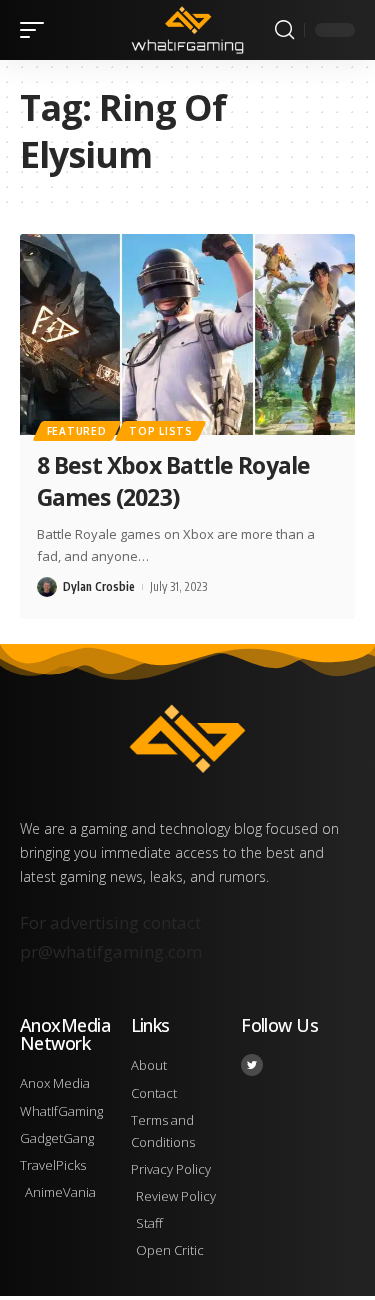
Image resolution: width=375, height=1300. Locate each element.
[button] (37, 30)
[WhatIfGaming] (188, 29)
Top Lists (160, 431)
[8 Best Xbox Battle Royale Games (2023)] (187, 334)
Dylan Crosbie (99, 586)
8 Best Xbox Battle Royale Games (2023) (173, 481)
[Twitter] (252, 1065)
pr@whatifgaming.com (111, 951)
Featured (77, 431)
